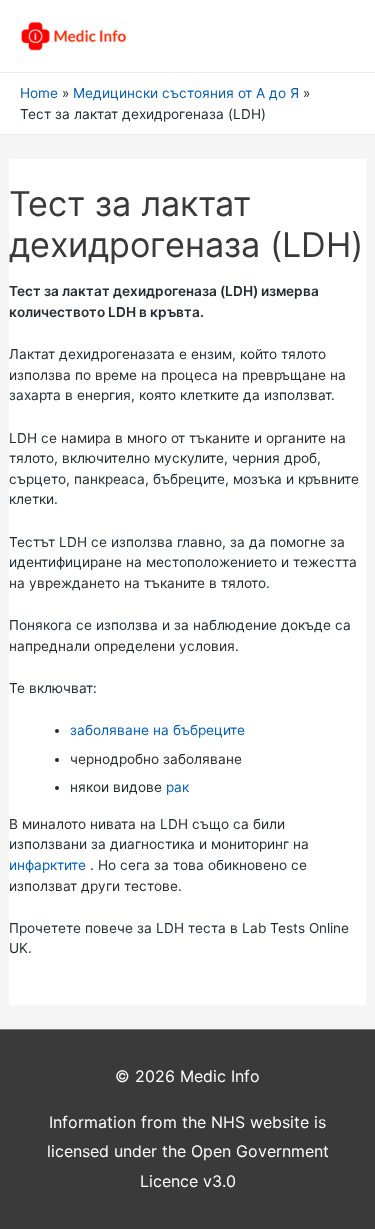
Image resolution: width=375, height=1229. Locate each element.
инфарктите (47, 865)
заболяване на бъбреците (157, 730)
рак (177, 787)
